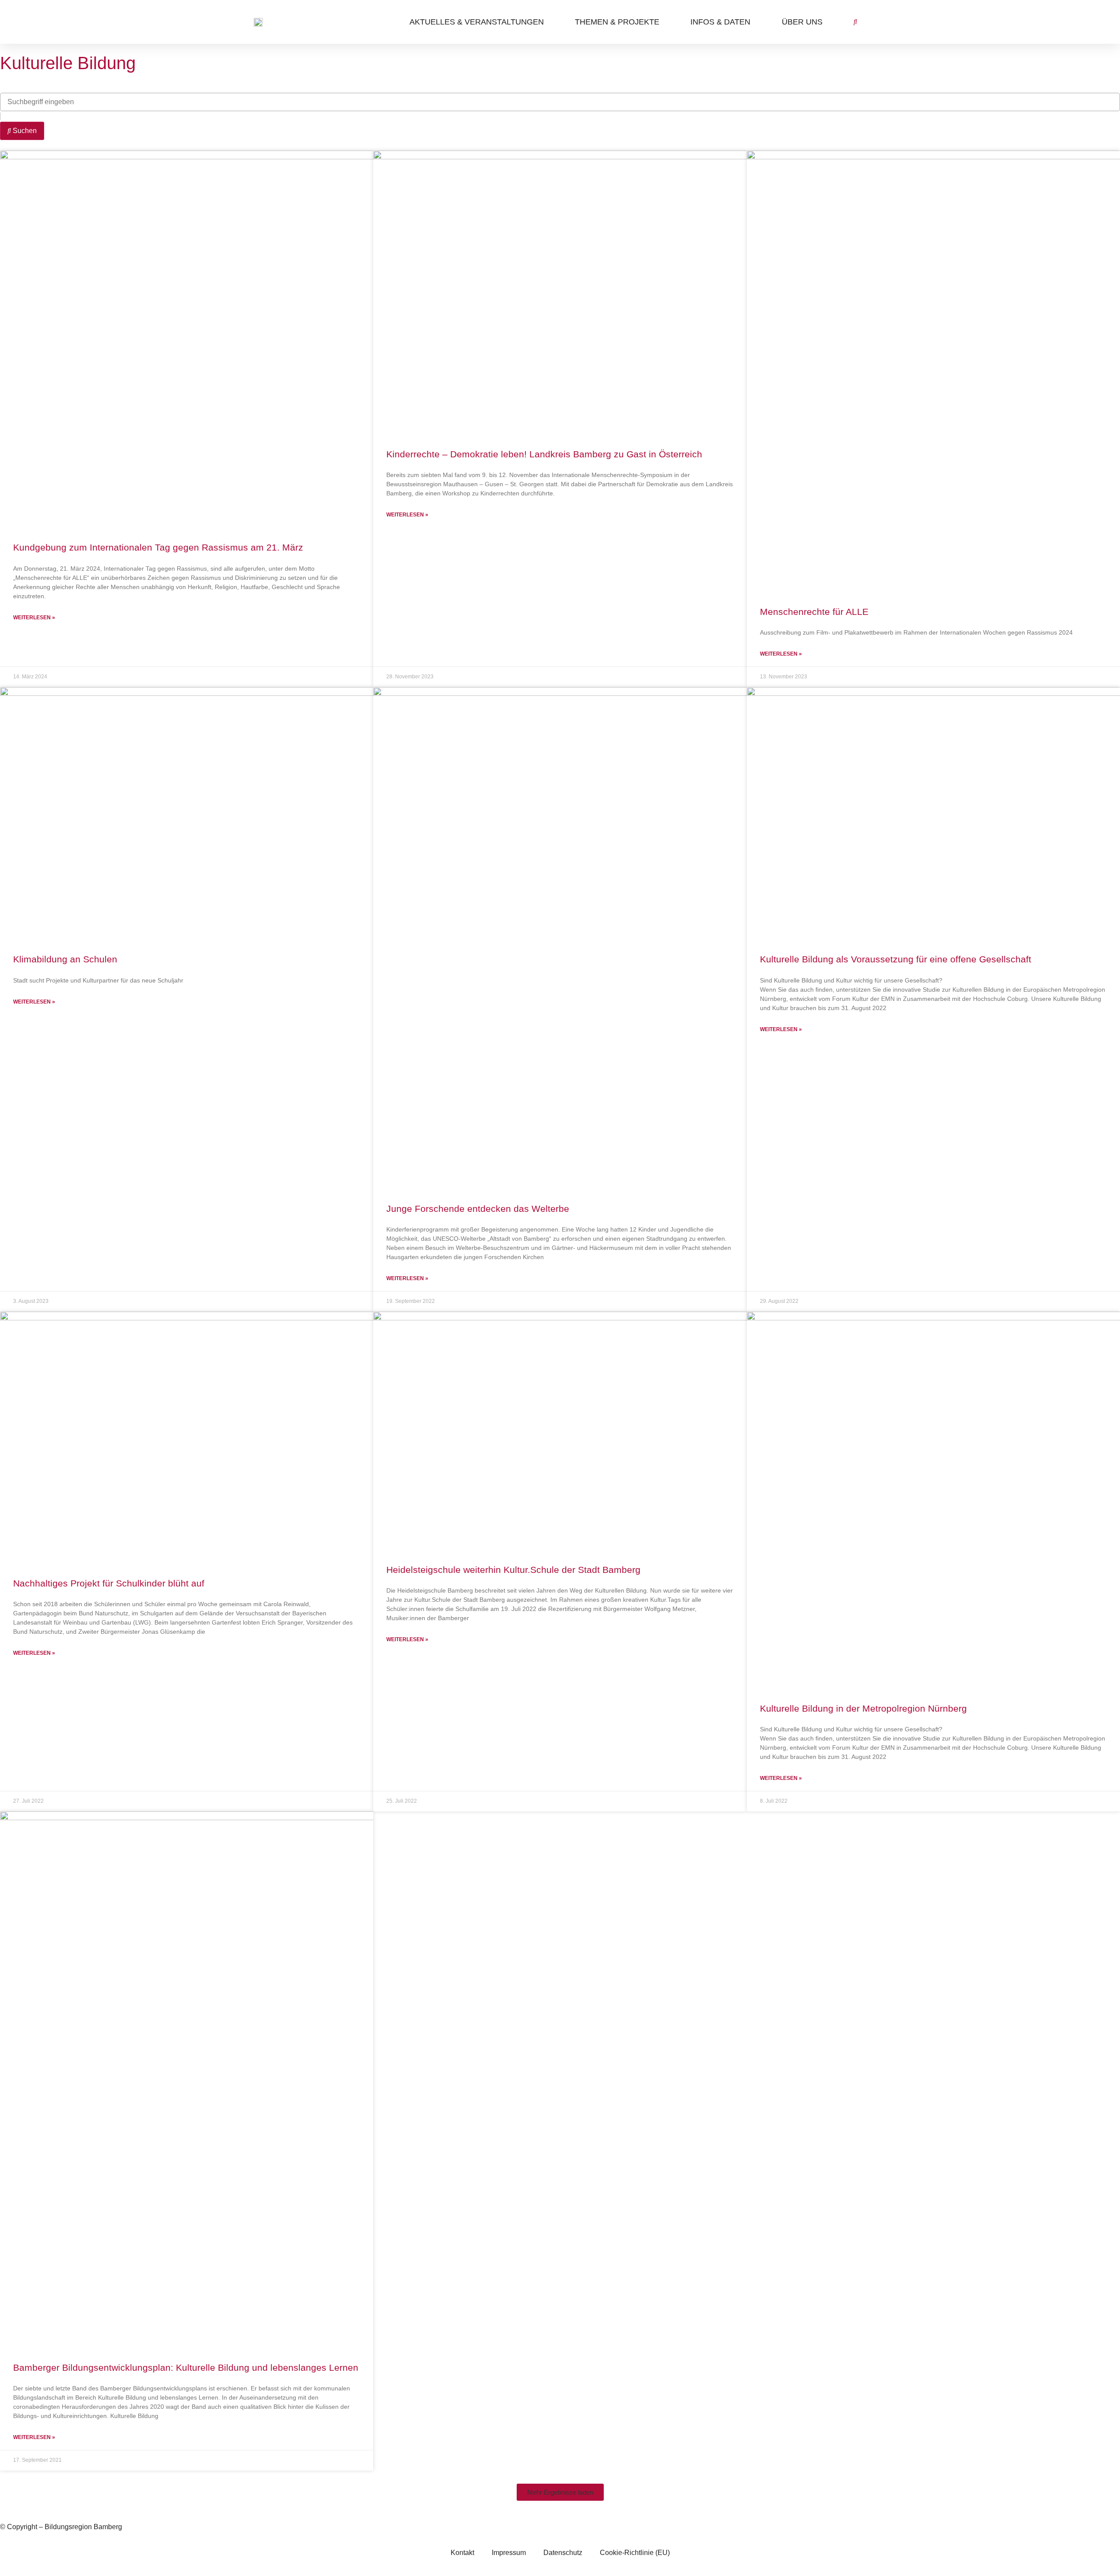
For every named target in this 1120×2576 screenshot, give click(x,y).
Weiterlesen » (34, 618)
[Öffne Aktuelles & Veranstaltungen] (550, 22)
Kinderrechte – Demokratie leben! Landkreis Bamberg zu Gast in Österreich (544, 454)
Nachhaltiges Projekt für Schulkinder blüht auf (109, 1583)
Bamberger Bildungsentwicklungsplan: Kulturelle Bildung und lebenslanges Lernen (186, 2367)
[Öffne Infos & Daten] (757, 22)
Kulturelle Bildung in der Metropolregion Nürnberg (863, 1708)
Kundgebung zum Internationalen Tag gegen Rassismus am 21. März (158, 547)
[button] (560, 2492)
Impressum (509, 2553)
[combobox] (560, 102)
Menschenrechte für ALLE (814, 612)
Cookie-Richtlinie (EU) (635, 2553)
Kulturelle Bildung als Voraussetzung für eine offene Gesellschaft (896, 959)
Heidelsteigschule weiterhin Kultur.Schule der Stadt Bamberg (513, 1570)
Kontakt (462, 2553)
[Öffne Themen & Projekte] (666, 22)
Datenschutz (563, 2553)
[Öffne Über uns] (829, 22)
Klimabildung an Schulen (65, 959)
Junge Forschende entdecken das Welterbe (478, 1209)
